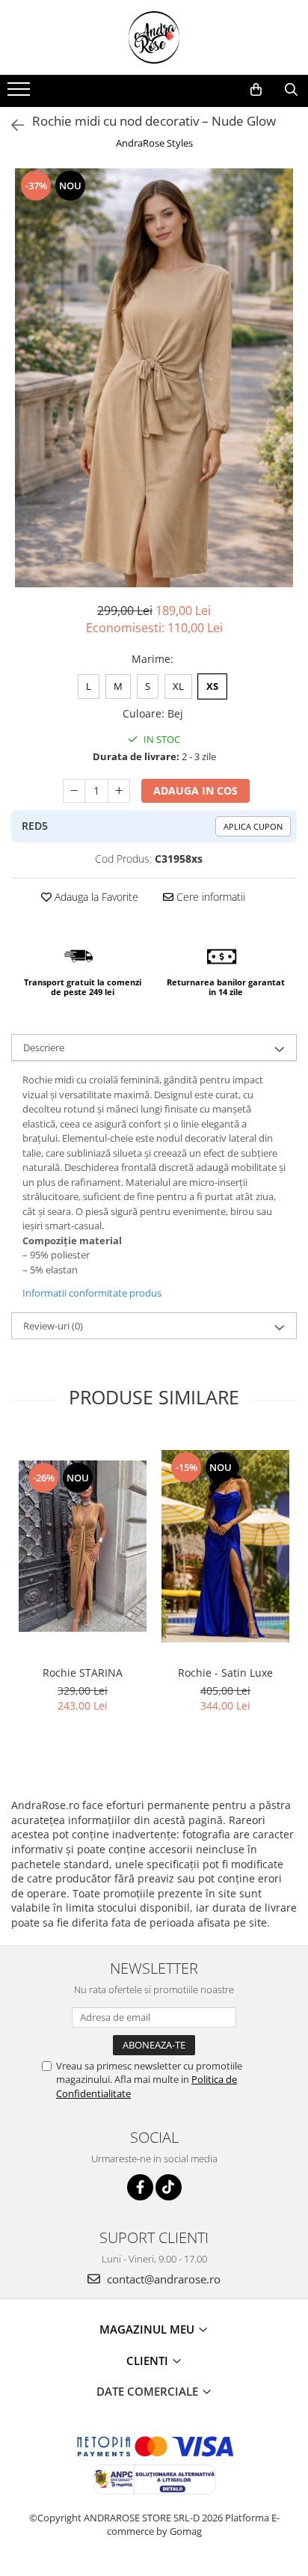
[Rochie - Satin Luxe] (225, 1546)
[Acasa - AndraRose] (154, 37)
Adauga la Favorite (95, 897)
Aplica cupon (253, 826)
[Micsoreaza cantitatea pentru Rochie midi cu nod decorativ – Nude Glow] (74, 791)
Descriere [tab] (44, 1047)
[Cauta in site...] (291, 90)
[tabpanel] (154, 378)
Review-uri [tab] (53, 1326)
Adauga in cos (195, 790)
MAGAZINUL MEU (148, 2329)
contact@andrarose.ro (162, 2279)
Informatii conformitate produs (92, 1293)
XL (178, 686)
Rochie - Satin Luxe (225, 1673)
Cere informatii (209, 897)
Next (285, 393)
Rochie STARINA (83, 1673)
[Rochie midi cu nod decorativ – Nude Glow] (154, 378)
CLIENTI (149, 2361)
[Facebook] (140, 2187)
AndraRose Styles (154, 143)
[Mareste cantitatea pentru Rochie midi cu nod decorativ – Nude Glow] (119, 791)
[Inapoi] (11, 125)
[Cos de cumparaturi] (256, 90)
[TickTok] (169, 2187)
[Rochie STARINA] (83, 1546)
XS (212, 686)
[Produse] (21, 94)
